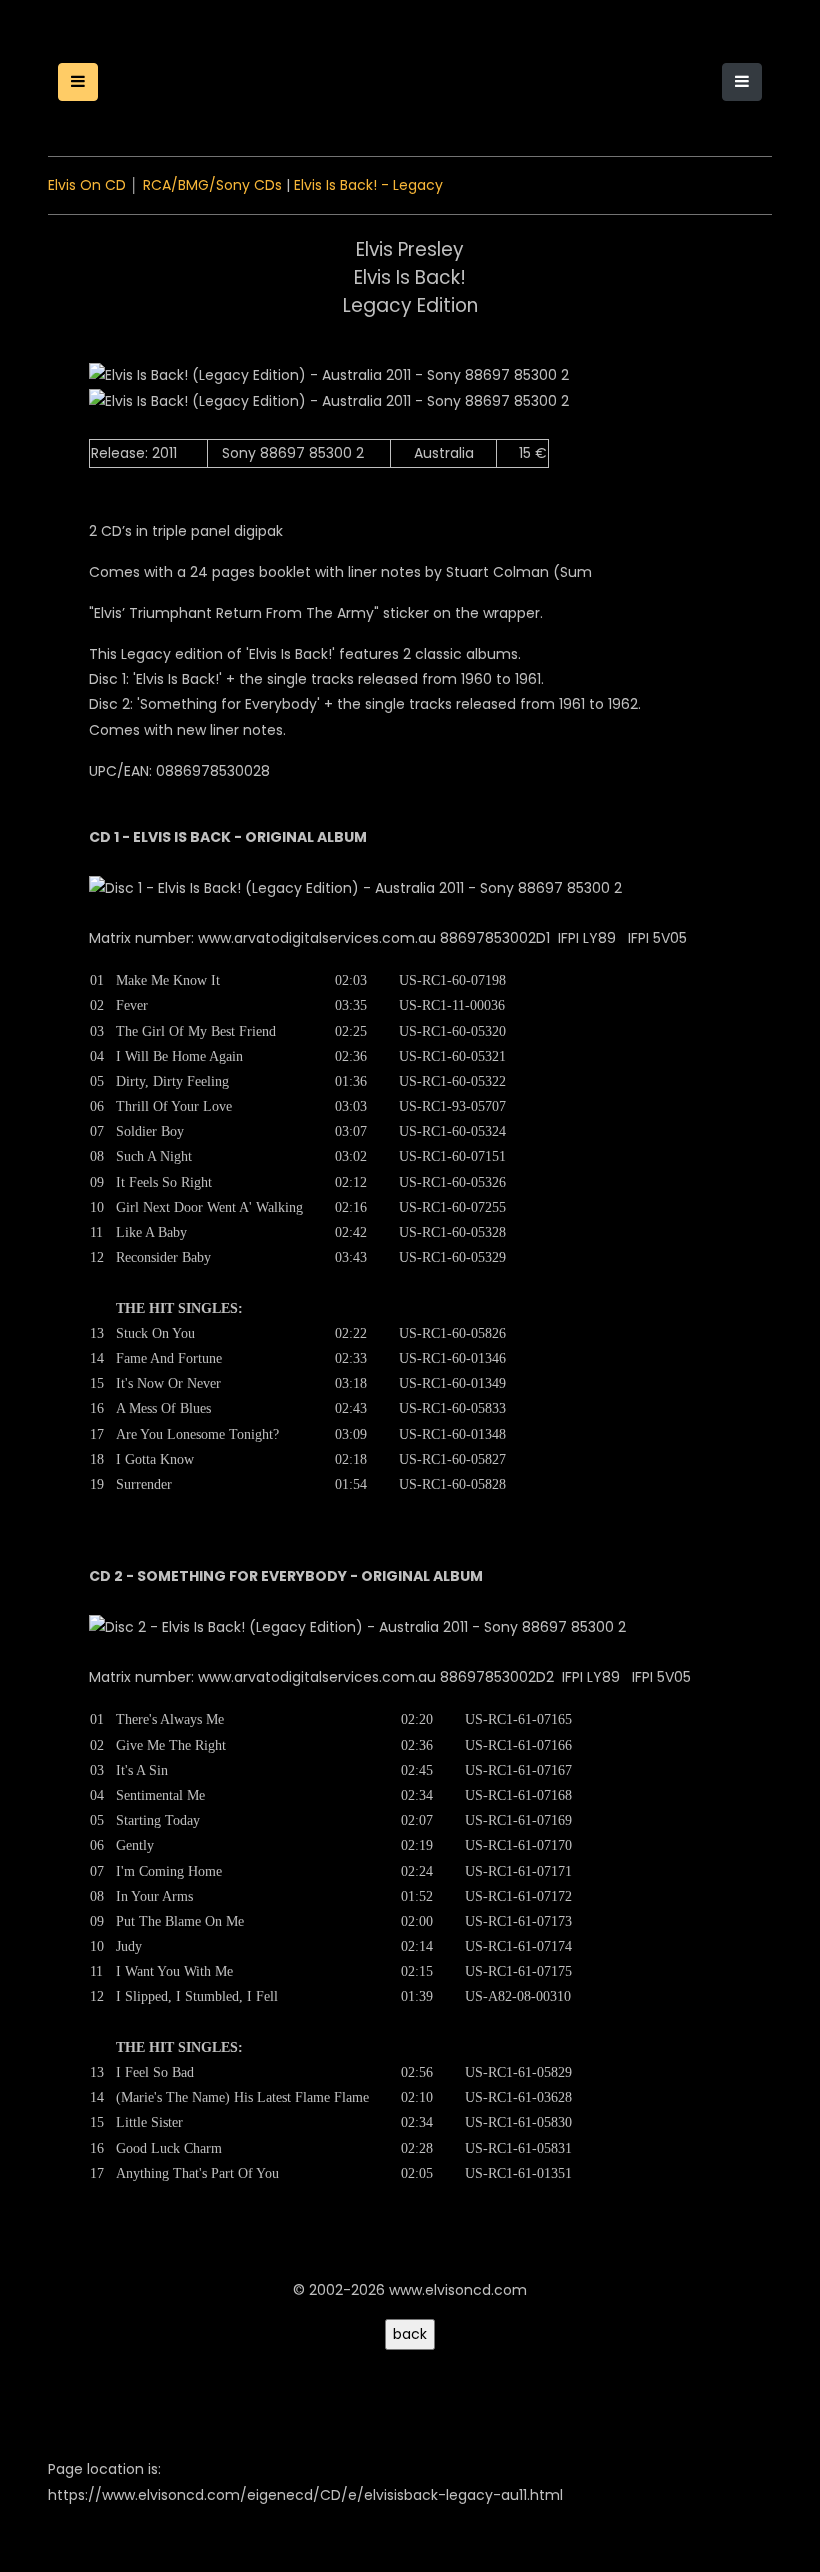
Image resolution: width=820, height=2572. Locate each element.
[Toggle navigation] (742, 82)
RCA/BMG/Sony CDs (212, 185)
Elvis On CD (87, 185)
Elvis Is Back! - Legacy (368, 185)
